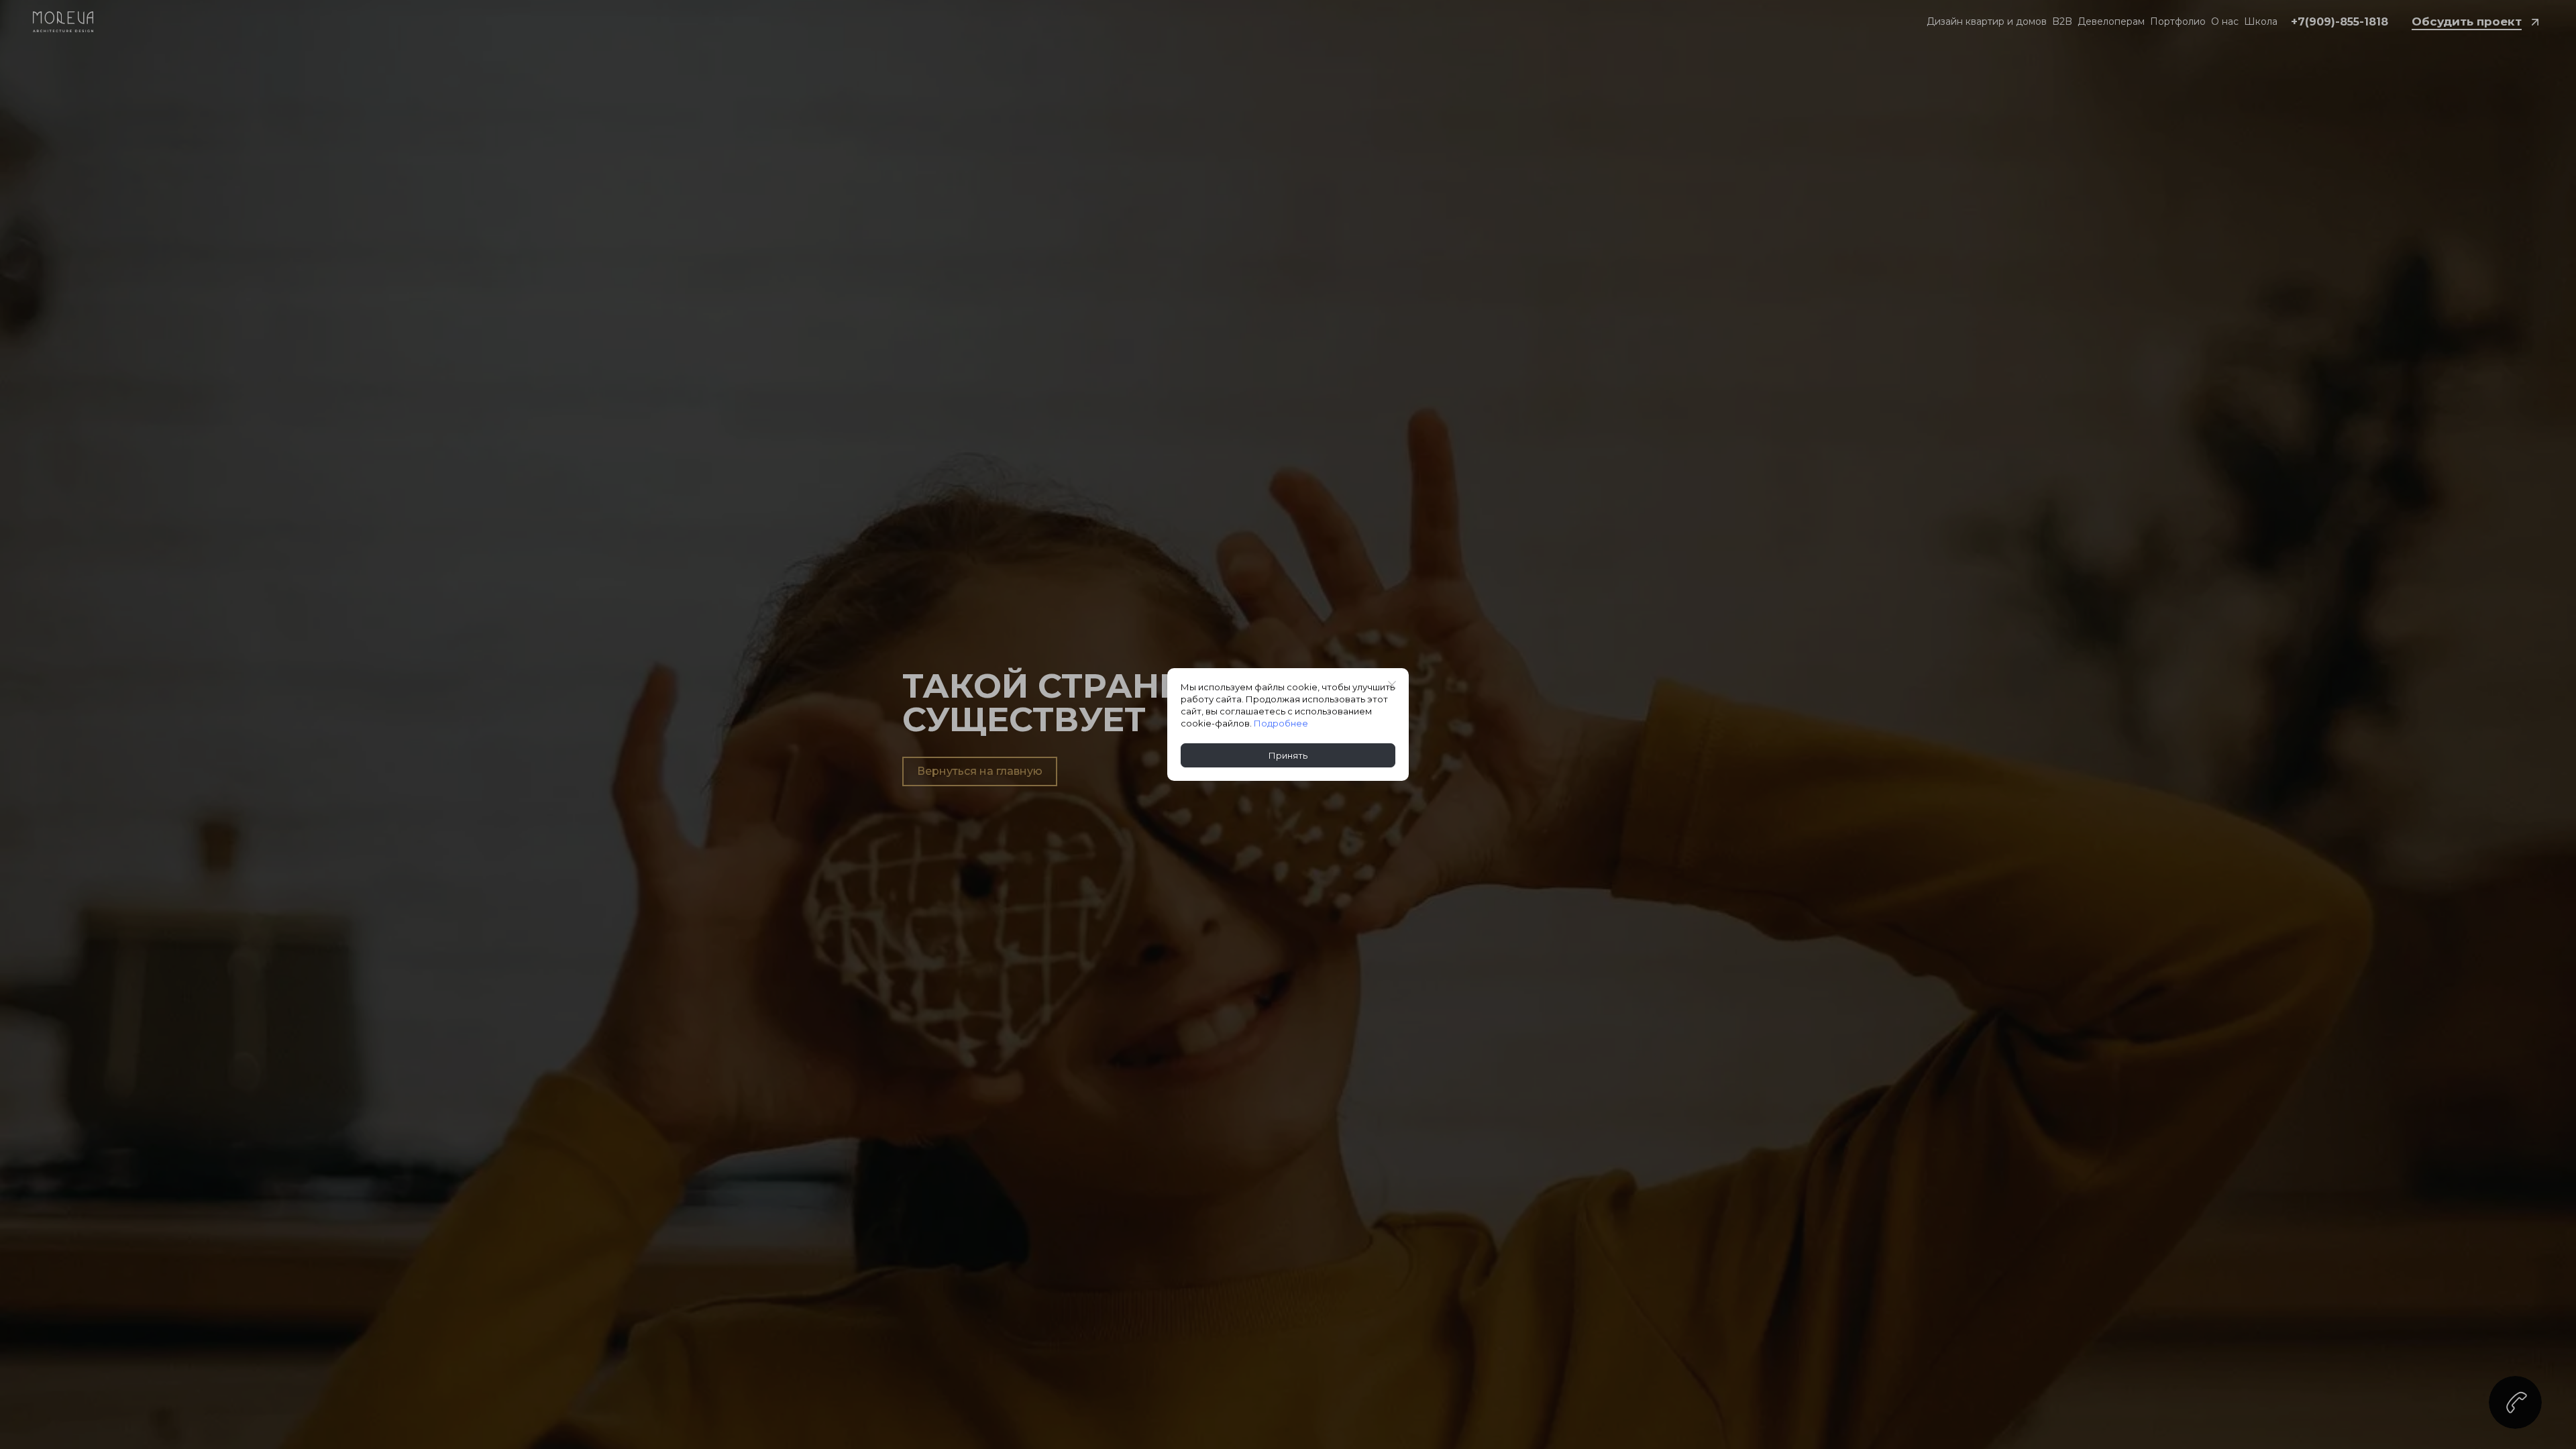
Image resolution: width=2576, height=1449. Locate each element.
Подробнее (1281, 723)
